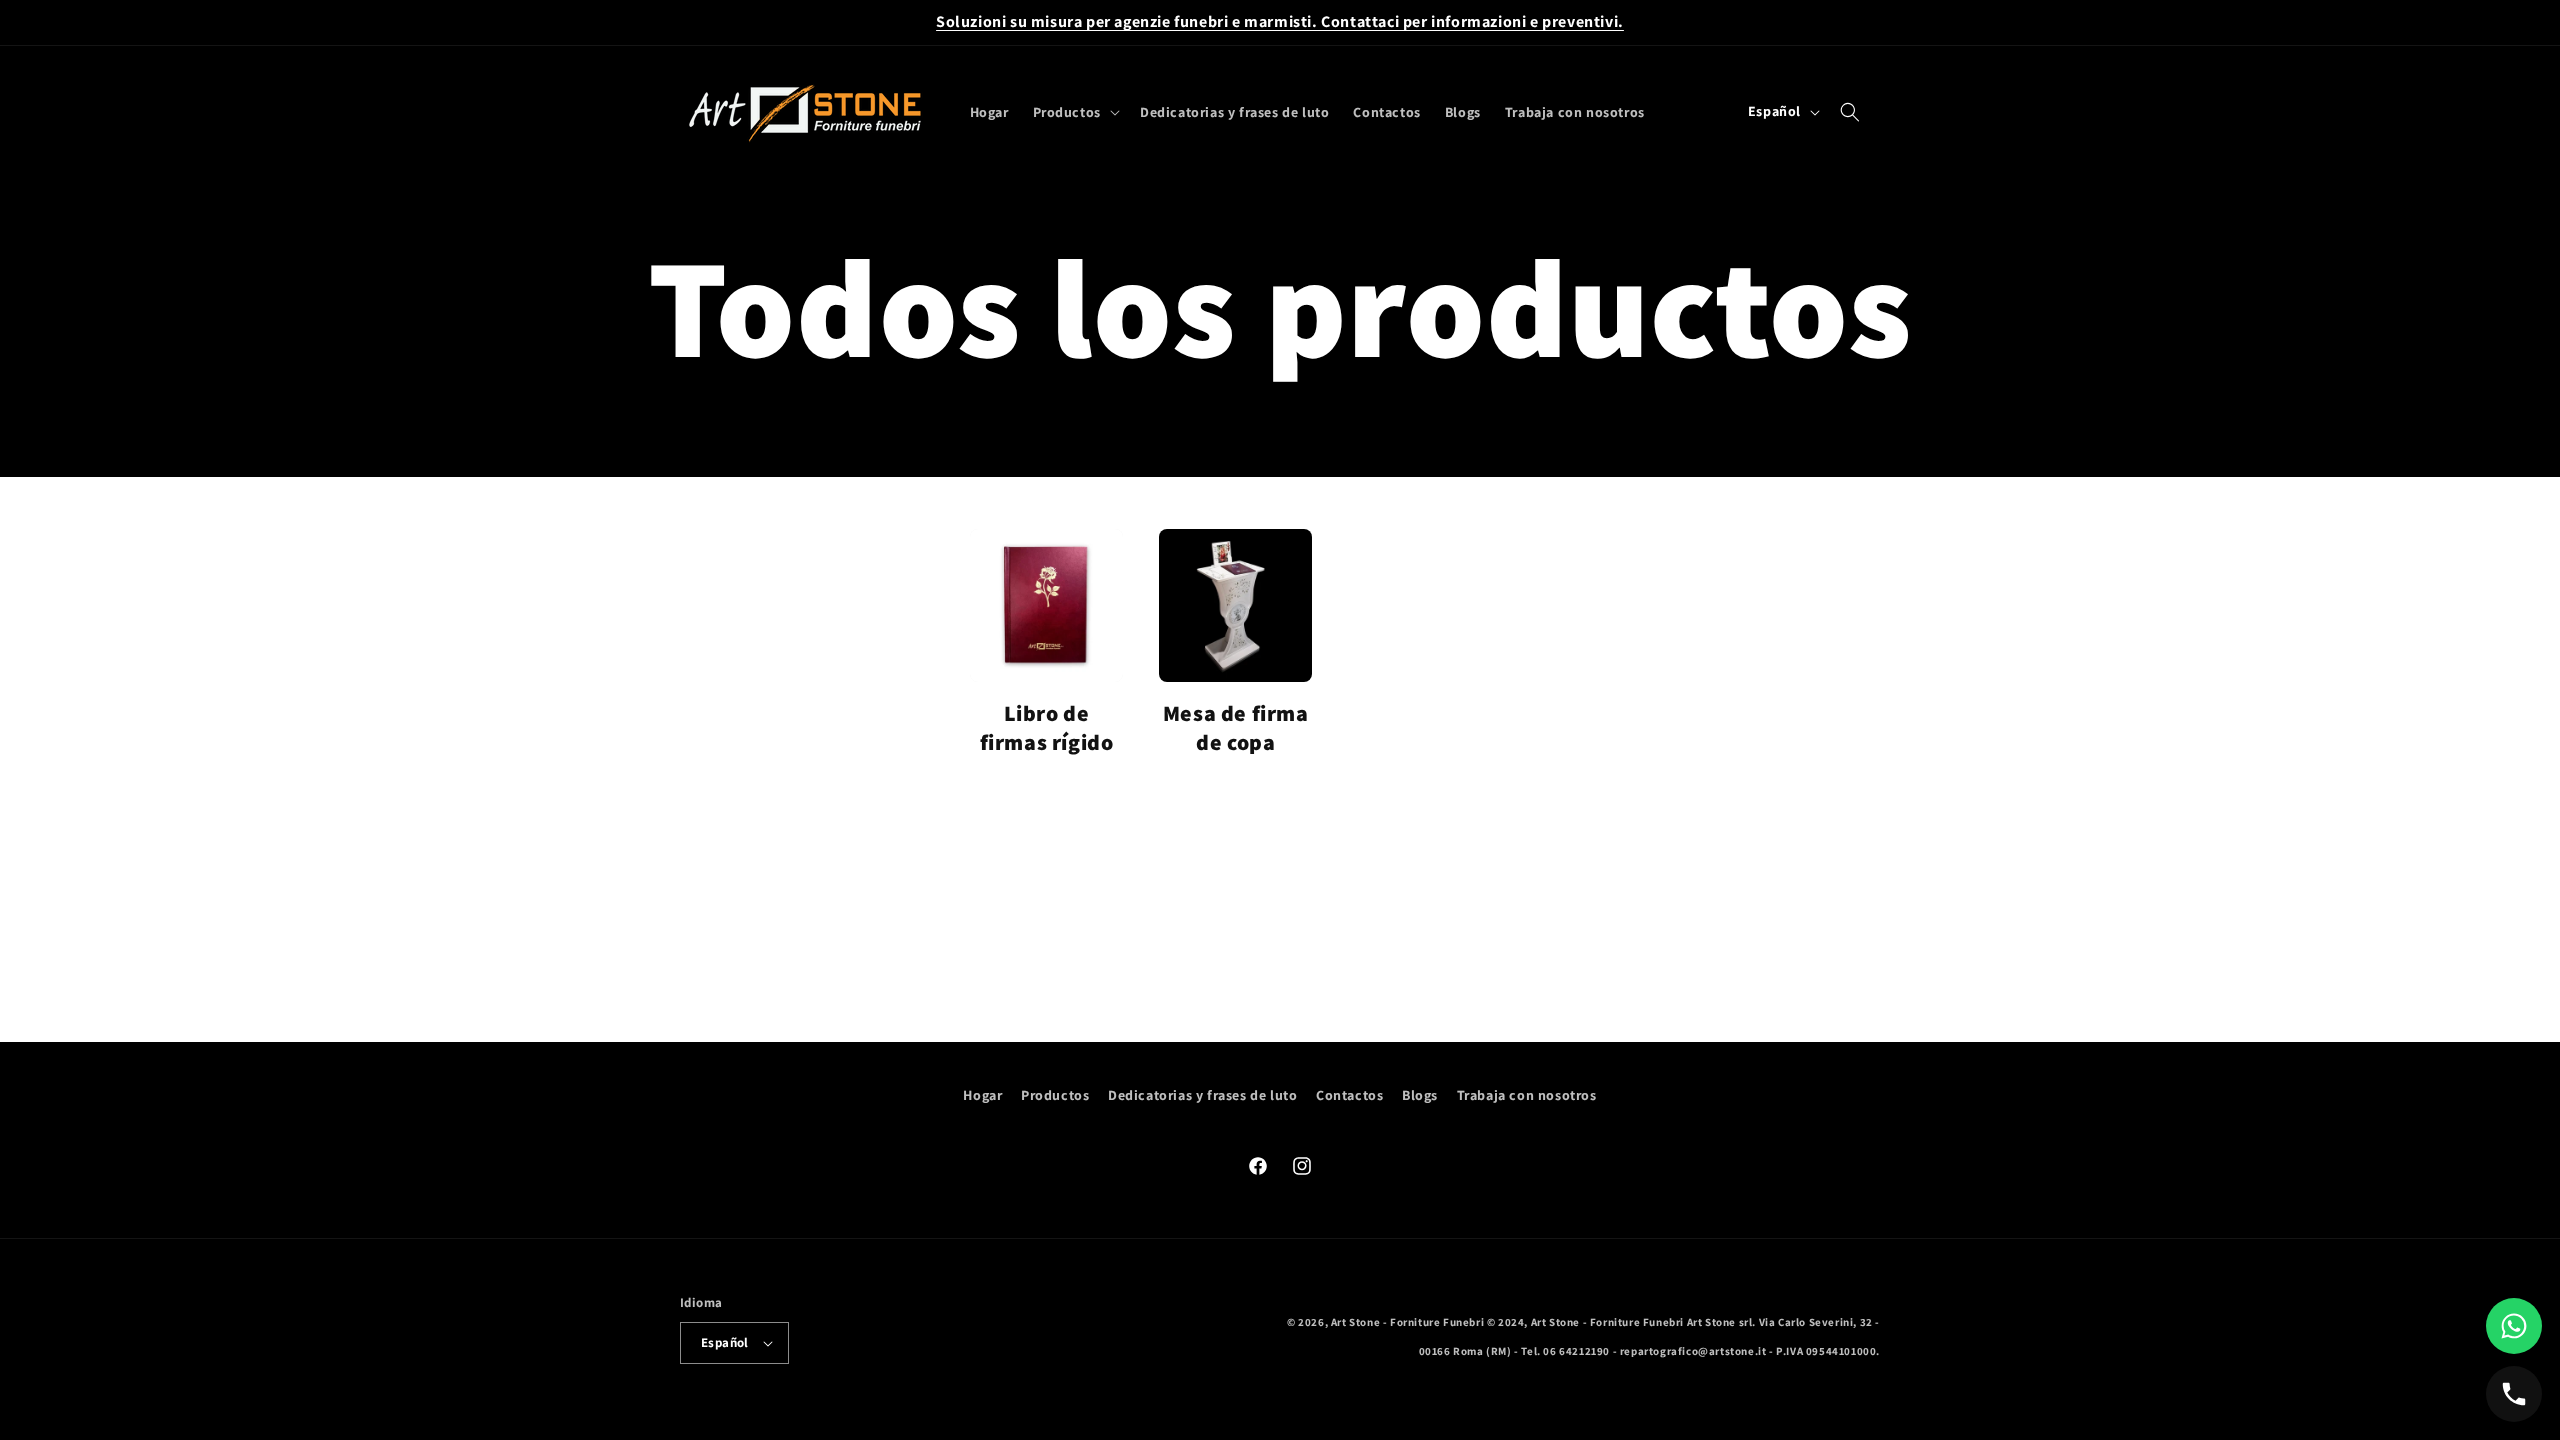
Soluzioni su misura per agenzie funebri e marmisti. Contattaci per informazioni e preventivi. (1280, 21)
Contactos (1349, 1095)
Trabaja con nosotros (1527, 1095)
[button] (1074, 112)
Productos (1055, 1095)
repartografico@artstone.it (1693, 1351)
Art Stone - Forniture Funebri (1407, 1322)
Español (725, 1342)
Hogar (982, 1095)
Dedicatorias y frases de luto (1202, 1095)
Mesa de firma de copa (1236, 727)
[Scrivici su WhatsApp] (2514, 1326)
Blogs (1420, 1095)
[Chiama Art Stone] (2514, 1394)
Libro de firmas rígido (1047, 727)
